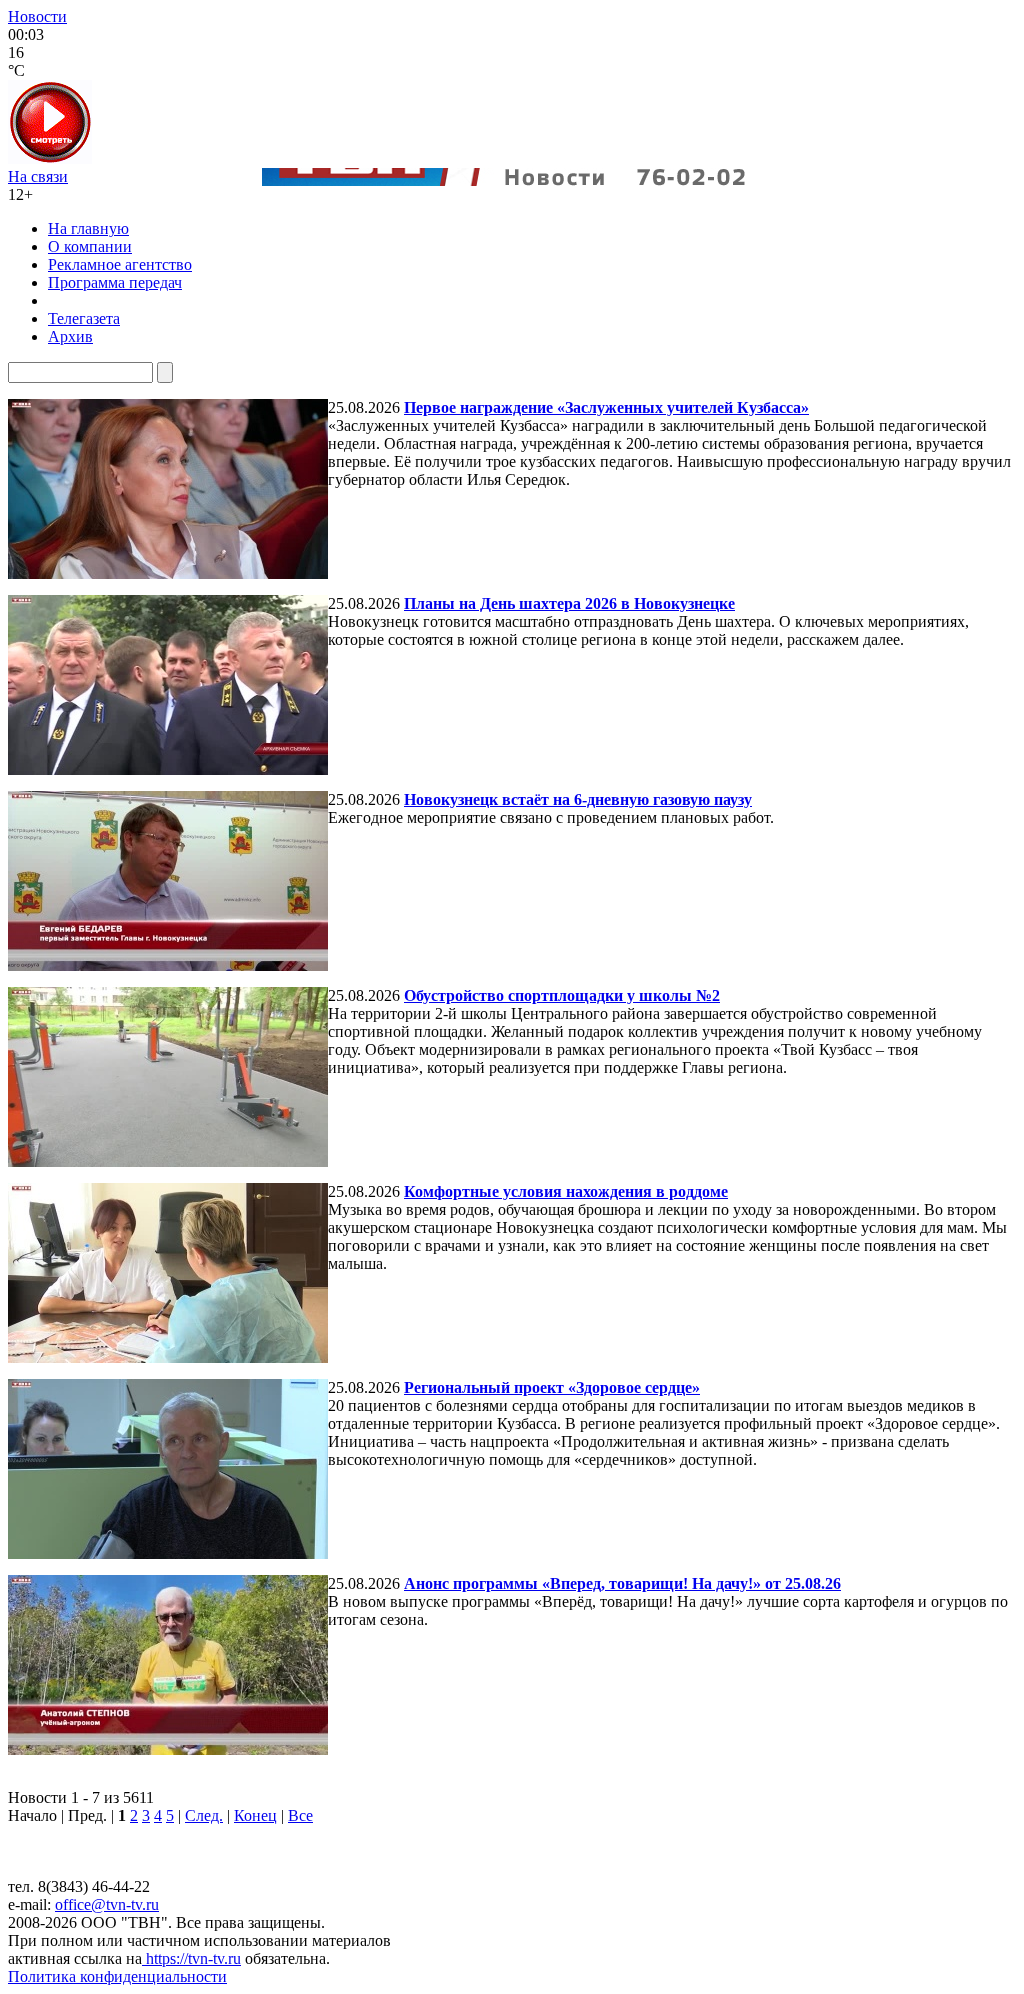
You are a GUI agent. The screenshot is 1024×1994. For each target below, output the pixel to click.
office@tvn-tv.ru (107, 1904)
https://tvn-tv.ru (191, 1958)
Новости (37, 16)
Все (300, 1815)
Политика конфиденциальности (117, 1976)
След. (204, 1815)
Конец (255, 1815)
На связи (38, 176)
